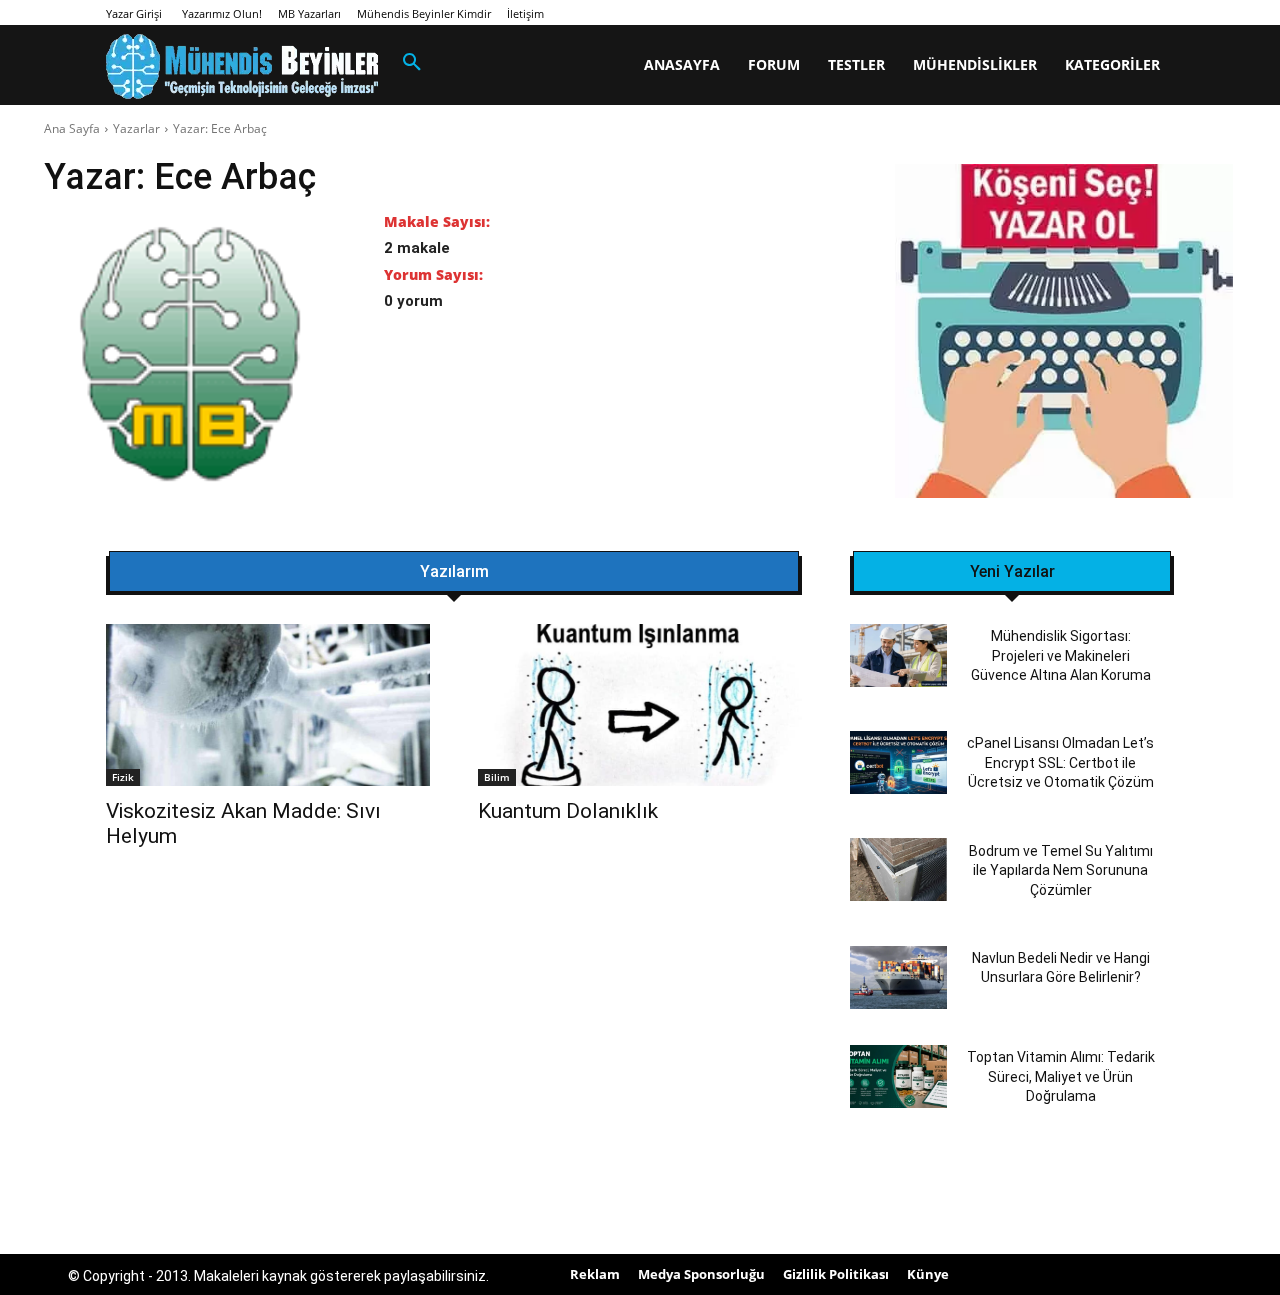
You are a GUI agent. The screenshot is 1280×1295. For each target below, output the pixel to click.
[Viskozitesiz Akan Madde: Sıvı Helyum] (268, 705)
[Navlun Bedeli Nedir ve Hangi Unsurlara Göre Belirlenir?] (898, 977)
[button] (412, 63)
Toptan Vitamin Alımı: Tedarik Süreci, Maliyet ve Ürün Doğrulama (1061, 1076)
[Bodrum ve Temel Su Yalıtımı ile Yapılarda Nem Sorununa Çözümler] (898, 869)
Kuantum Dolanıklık (568, 811)
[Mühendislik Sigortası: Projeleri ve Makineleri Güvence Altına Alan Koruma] (898, 655)
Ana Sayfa (72, 128)
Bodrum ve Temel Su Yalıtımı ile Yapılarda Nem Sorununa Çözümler (1061, 870)
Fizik (123, 777)
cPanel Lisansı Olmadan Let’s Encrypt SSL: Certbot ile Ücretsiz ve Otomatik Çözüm (1060, 762)
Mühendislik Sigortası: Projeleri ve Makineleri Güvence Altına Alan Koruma (1061, 655)
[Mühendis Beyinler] (242, 66)
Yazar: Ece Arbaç (220, 128)
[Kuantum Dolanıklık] (640, 705)
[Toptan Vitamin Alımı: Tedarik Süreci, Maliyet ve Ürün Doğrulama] (898, 1076)
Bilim (497, 777)
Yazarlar (136, 128)
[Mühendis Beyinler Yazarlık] (1064, 333)
